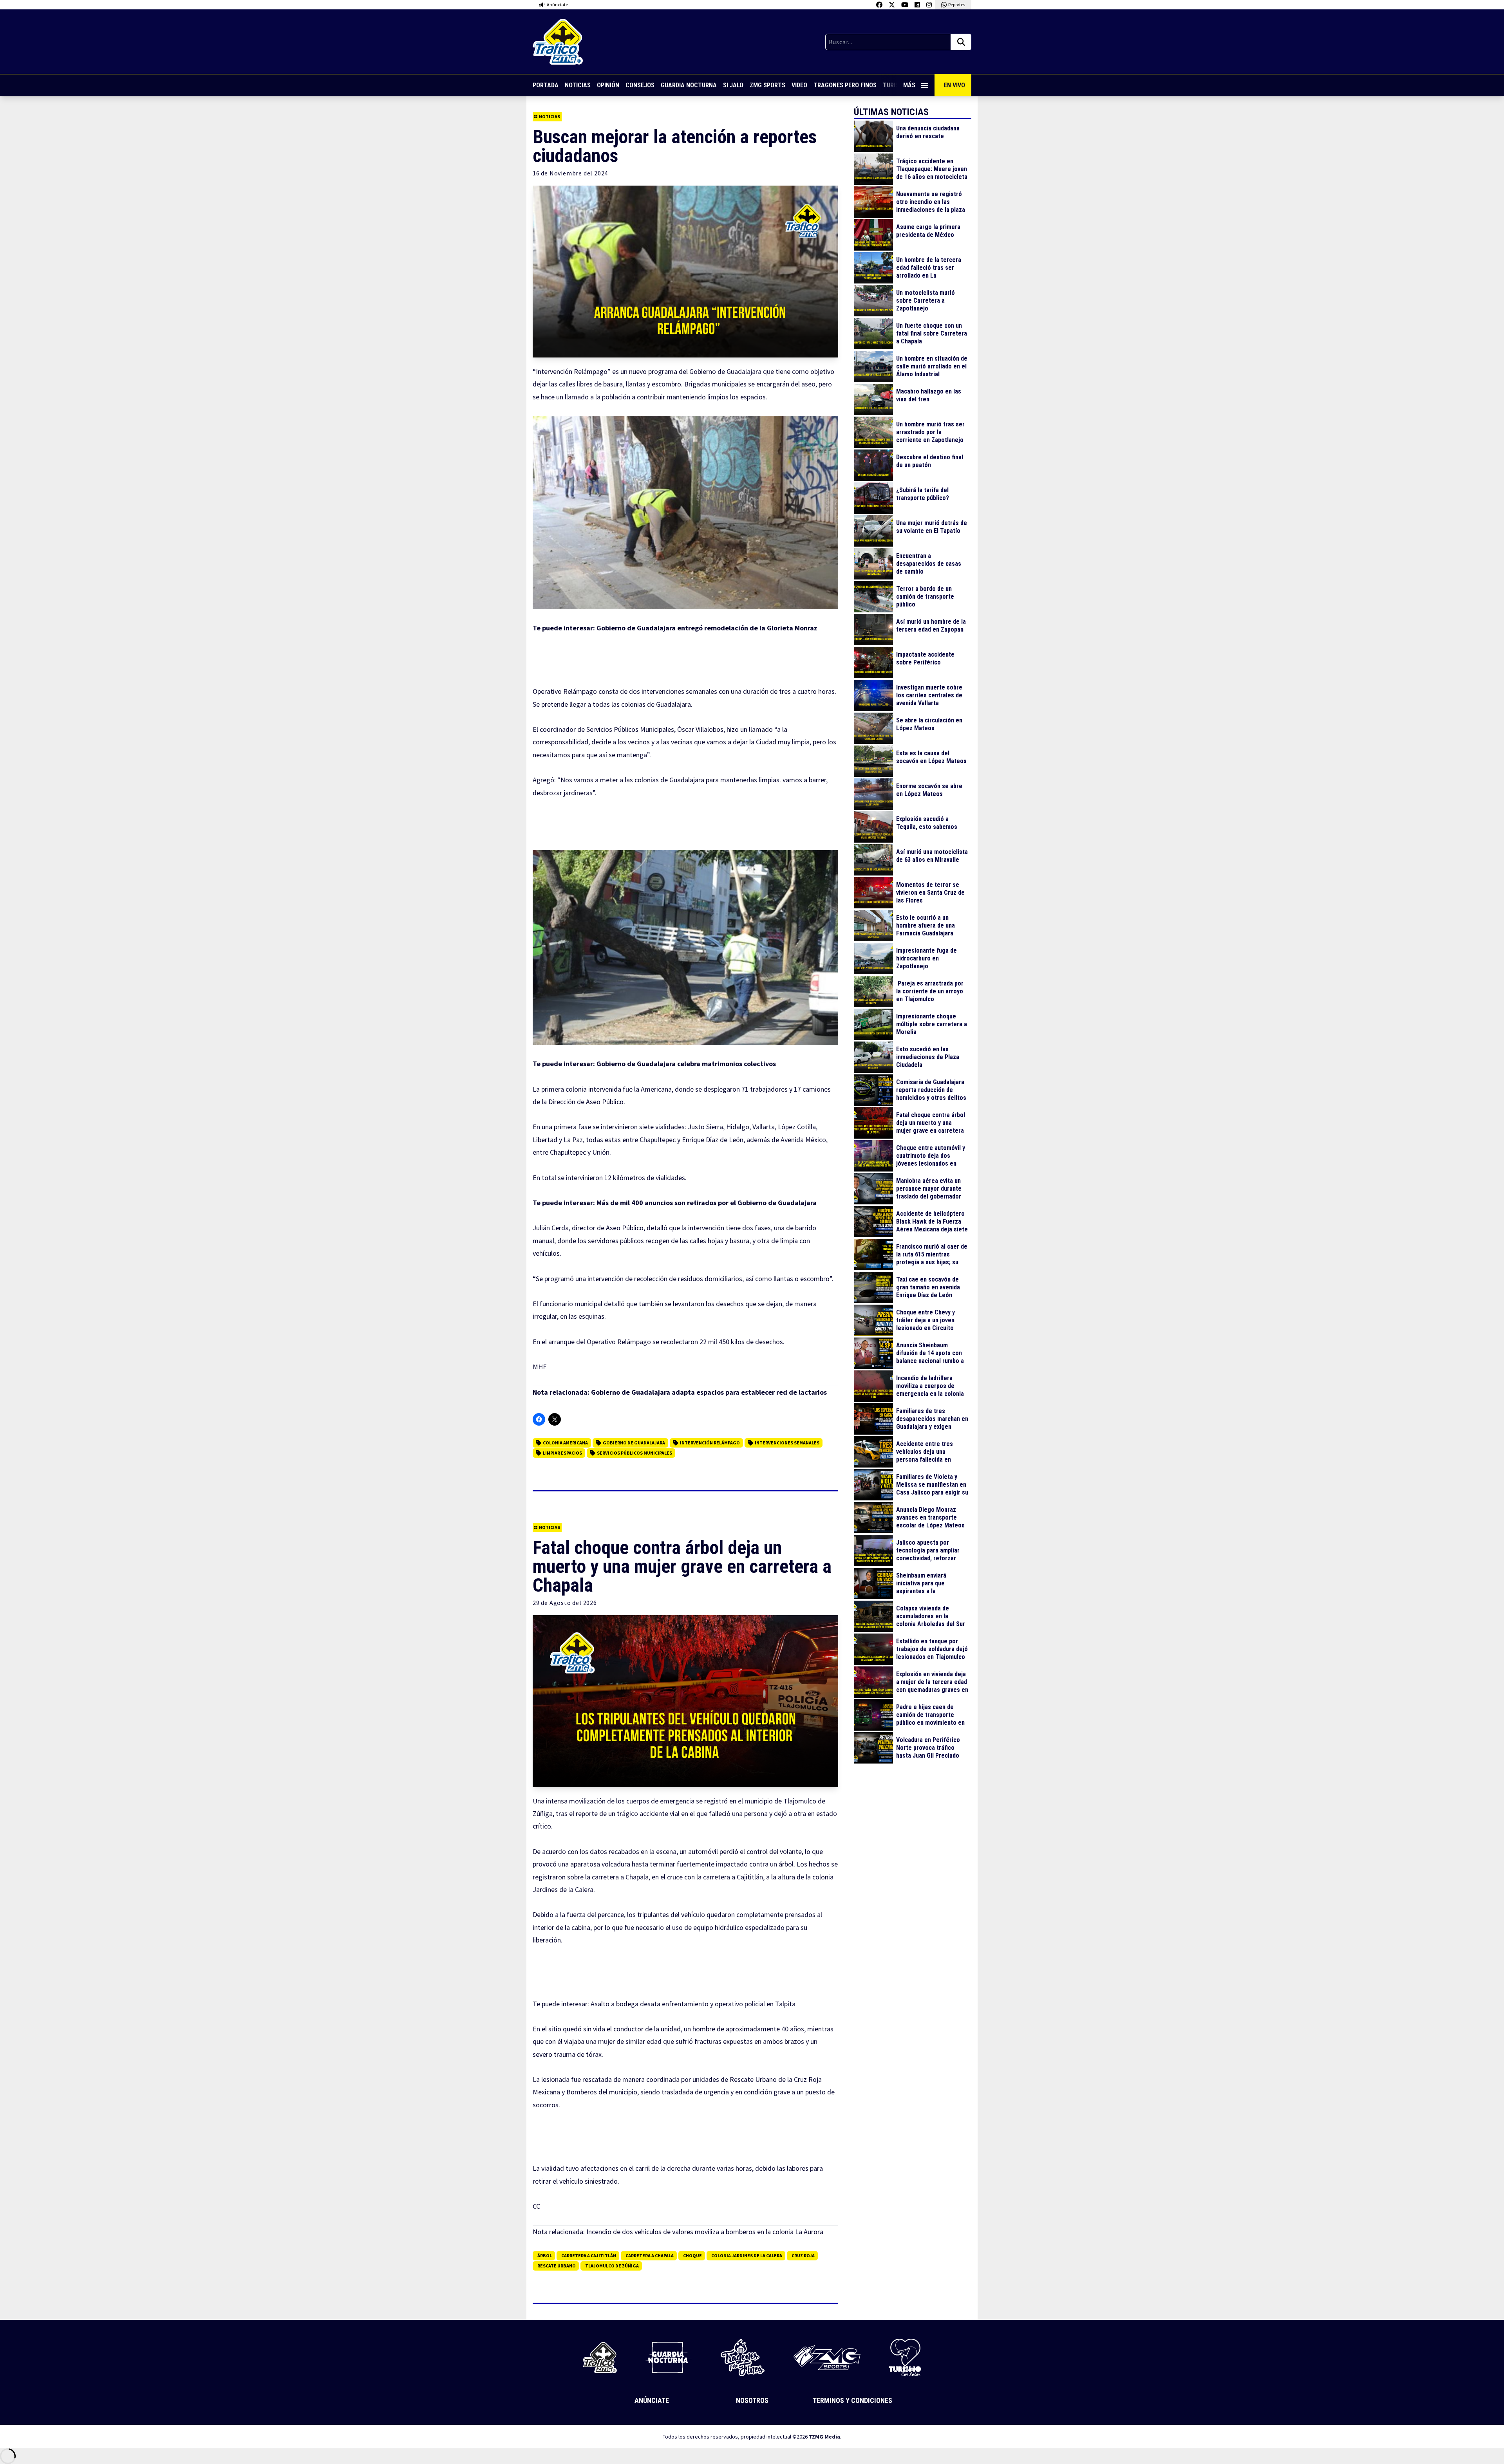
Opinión (608, 85)
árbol (545, 2256)
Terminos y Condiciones (852, 2400)
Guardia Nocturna (689, 85)
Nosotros (752, 2400)
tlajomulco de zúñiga (612, 2266)
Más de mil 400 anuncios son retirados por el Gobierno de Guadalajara (707, 1203)
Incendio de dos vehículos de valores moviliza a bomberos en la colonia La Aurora (705, 2232)
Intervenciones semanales (787, 1443)
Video (799, 85)
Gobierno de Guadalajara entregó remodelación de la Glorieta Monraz (707, 628)
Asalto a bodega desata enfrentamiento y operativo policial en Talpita (693, 2004)
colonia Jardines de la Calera (747, 2256)
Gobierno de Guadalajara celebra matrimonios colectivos (686, 1064)
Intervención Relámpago (710, 1443)
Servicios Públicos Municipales (634, 1453)
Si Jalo (733, 85)
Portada (546, 85)
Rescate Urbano (557, 2266)
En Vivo (954, 85)
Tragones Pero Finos (845, 85)
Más (909, 85)
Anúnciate (652, 2400)
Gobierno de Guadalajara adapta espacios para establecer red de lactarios (709, 1392)
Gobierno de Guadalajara (634, 1443)
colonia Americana (565, 1443)
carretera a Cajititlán (589, 2256)
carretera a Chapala (650, 2256)
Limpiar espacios (562, 1453)
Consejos (640, 85)
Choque (692, 2256)
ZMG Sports (767, 85)
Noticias (578, 85)
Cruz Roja (803, 2256)
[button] (685, 513)
